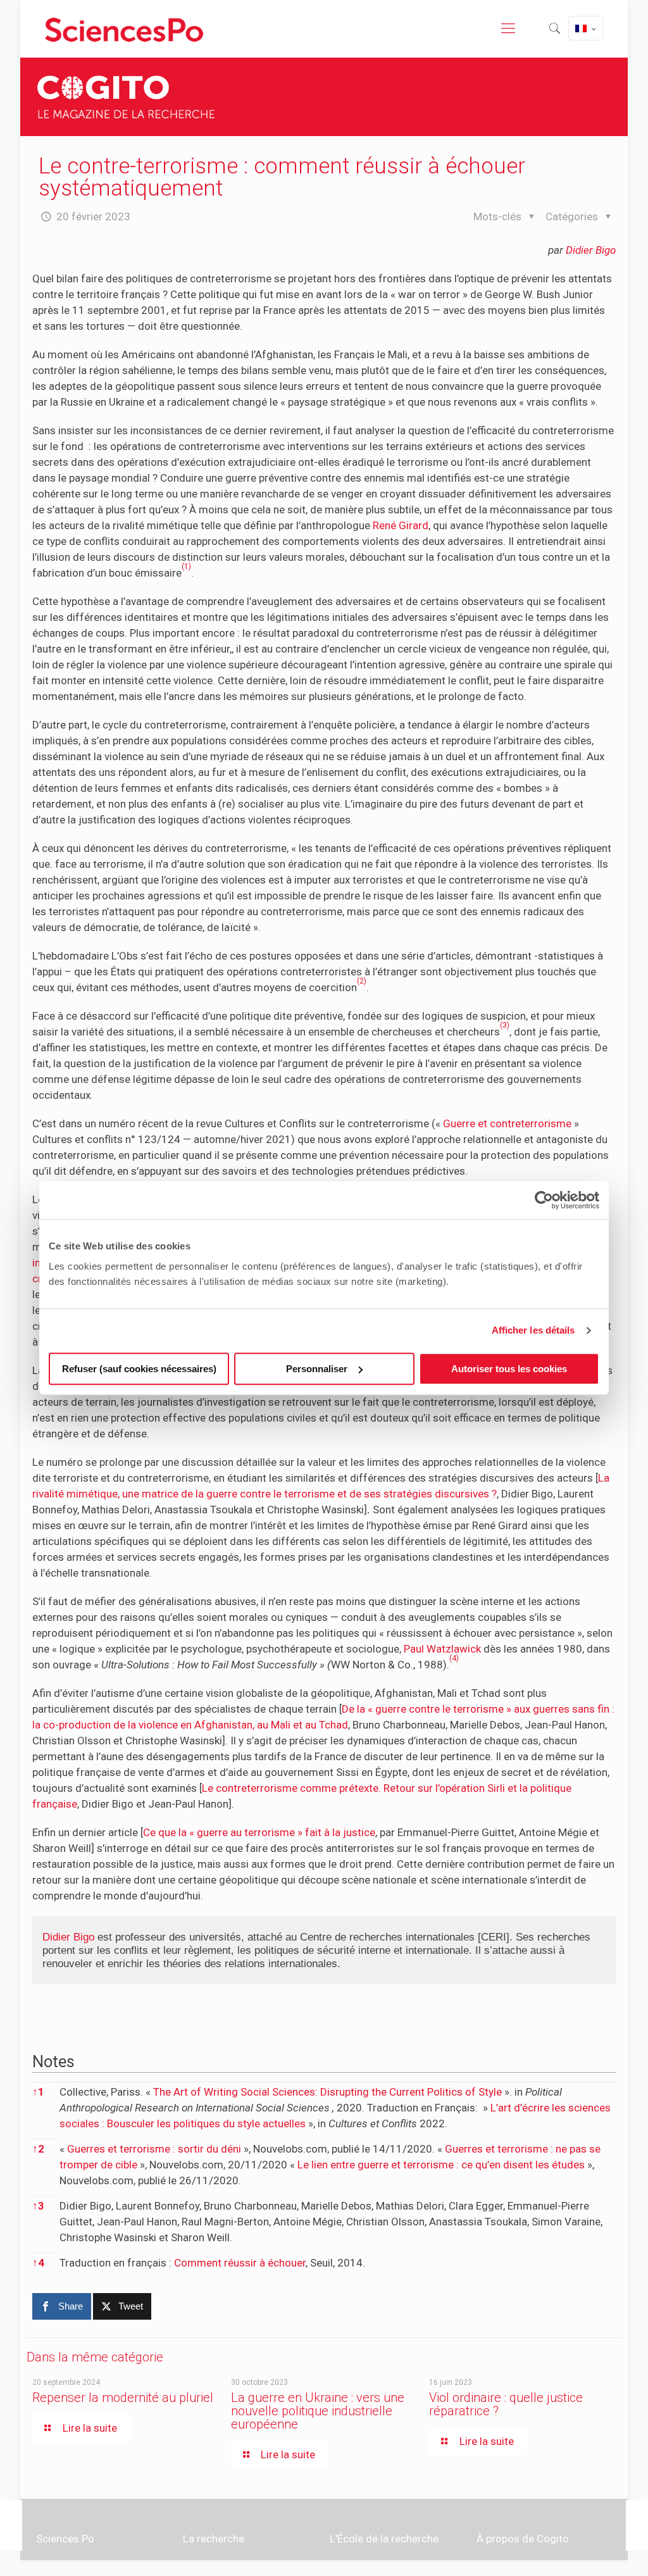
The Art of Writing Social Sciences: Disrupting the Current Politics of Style (327, 2092)
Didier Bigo (591, 250)
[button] (186, 573)
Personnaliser (317, 1369)
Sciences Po (65, 2539)
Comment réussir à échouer (240, 2263)
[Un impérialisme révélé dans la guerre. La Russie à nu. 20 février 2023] (637, 2525)
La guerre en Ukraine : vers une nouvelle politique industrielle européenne (318, 2411)
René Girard (401, 525)
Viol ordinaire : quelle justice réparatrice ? (506, 2404)
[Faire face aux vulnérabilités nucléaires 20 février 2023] (11, 2525)
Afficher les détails (533, 1330)
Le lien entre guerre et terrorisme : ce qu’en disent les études (441, 2165)
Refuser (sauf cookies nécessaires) (139, 1369)
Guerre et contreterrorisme (507, 1123)
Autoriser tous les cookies (509, 1369)
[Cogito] (124, 28)
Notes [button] (53, 2061)
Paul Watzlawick (442, 1649)
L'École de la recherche (384, 2539)
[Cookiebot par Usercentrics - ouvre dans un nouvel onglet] (544, 1200)
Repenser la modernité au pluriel (123, 2398)
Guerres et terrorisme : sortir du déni (154, 2149)
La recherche (214, 2539)
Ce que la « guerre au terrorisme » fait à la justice (259, 1832)
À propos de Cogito (523, 2539)
